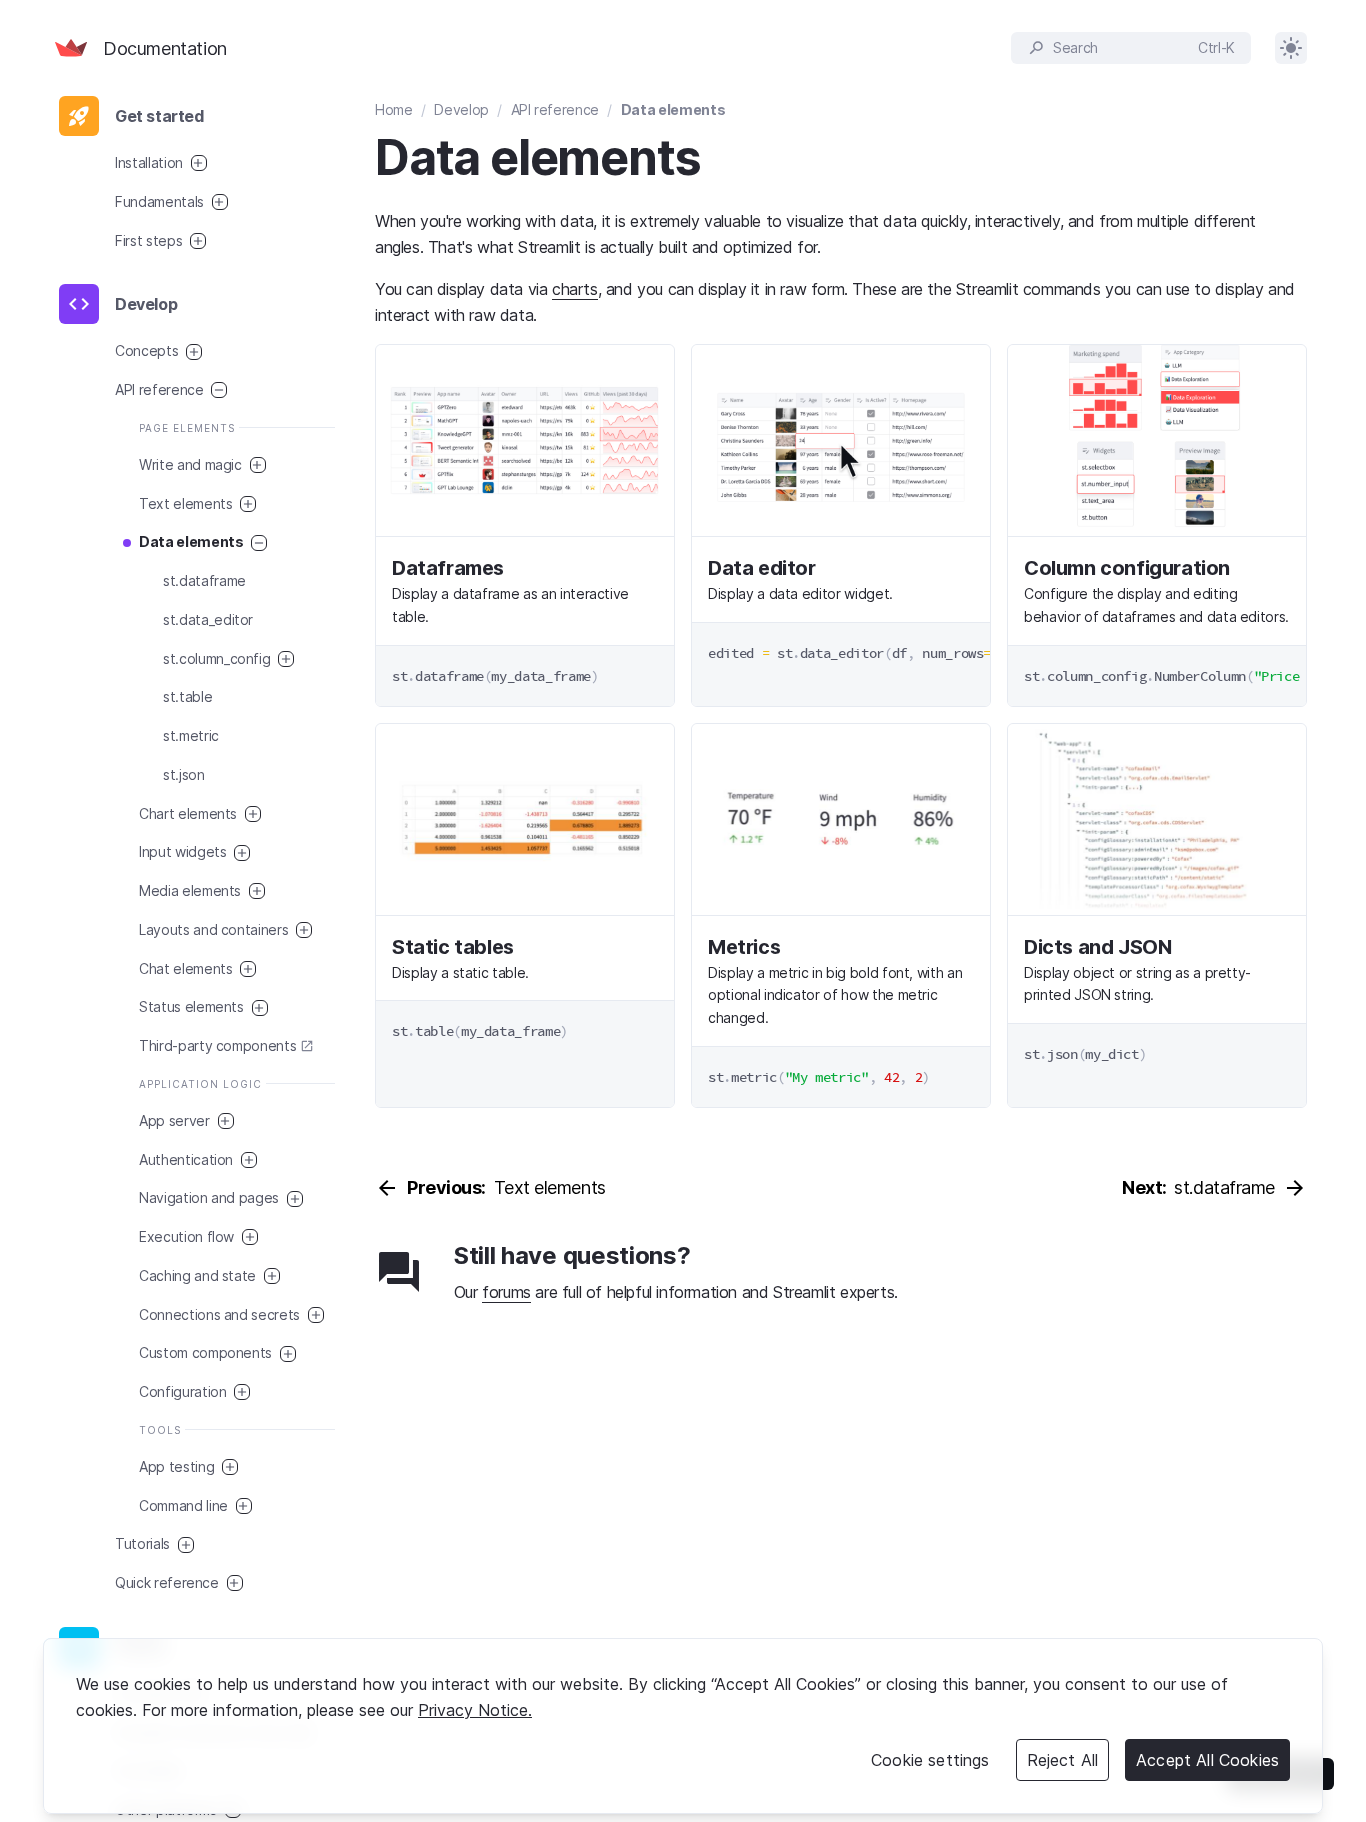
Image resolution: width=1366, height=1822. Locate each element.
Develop (461, 109)
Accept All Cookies (1207, 1760)
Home (394, 109)
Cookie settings (930, 1760)
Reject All (1063, 1760)
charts (575, 289)
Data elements (673, 109)
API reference (555, 109)
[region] (683, 1726)
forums (506, 1292)
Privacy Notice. (475, 1710)
